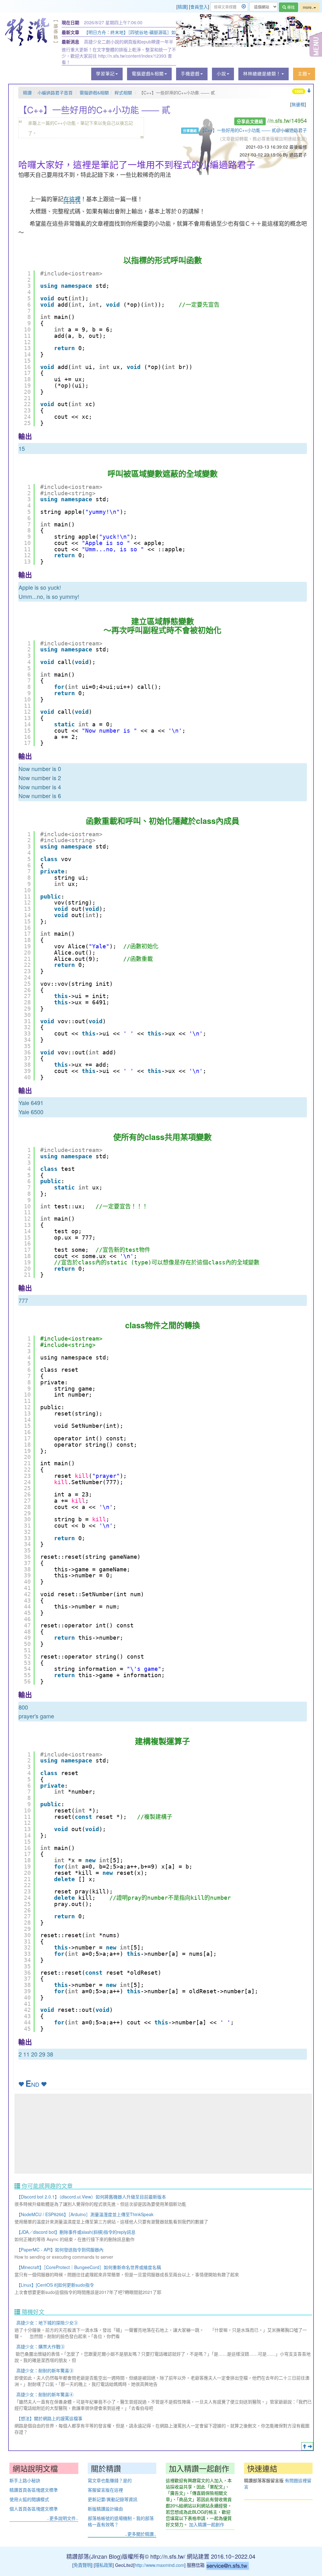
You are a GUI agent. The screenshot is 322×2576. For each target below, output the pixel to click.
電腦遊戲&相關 (94, 93)
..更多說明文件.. (63, 2518)
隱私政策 (104, 2565)
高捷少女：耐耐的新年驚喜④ (45, 2394)
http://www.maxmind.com (159, 2565)
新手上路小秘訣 (25, 2480)
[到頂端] (304, 2446)
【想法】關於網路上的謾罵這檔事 (49, 2418)
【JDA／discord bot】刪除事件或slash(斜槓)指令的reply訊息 (76, 2232)
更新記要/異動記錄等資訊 (113, 2499)
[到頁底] (309, 91)
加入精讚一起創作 (207, 2524)
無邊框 (298, 104)
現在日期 (70, 22)
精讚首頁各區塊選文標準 (34, 2490)
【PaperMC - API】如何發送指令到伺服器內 (60, 2250)
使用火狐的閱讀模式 (29, 2499)
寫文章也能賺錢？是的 (110, 2480)
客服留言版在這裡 (105, 2490)
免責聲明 (82, 2565)
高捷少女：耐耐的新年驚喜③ (45, 2370)
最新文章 (70, 32)
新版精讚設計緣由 (105, 2509)
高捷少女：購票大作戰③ (41, 2346)
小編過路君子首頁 (55, 93)
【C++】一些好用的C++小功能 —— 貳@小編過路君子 (253, 130)
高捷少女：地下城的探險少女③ (47, 2323)
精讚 (182, 7)
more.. (308, 7)
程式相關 (123, 93)
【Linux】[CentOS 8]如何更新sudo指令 (55, 2285)
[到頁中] (310, 2446)
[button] (107, 74)
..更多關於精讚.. (141, 2534)
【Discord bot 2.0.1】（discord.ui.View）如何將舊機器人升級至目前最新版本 (91, 2197)
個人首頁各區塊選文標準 (34, 2509)
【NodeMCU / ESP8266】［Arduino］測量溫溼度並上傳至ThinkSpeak (85, 2214)
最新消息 (70, 42)
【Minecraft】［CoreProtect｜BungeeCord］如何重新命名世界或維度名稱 (89, 2267)
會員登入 (199, 7)
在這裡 (72, 199)
